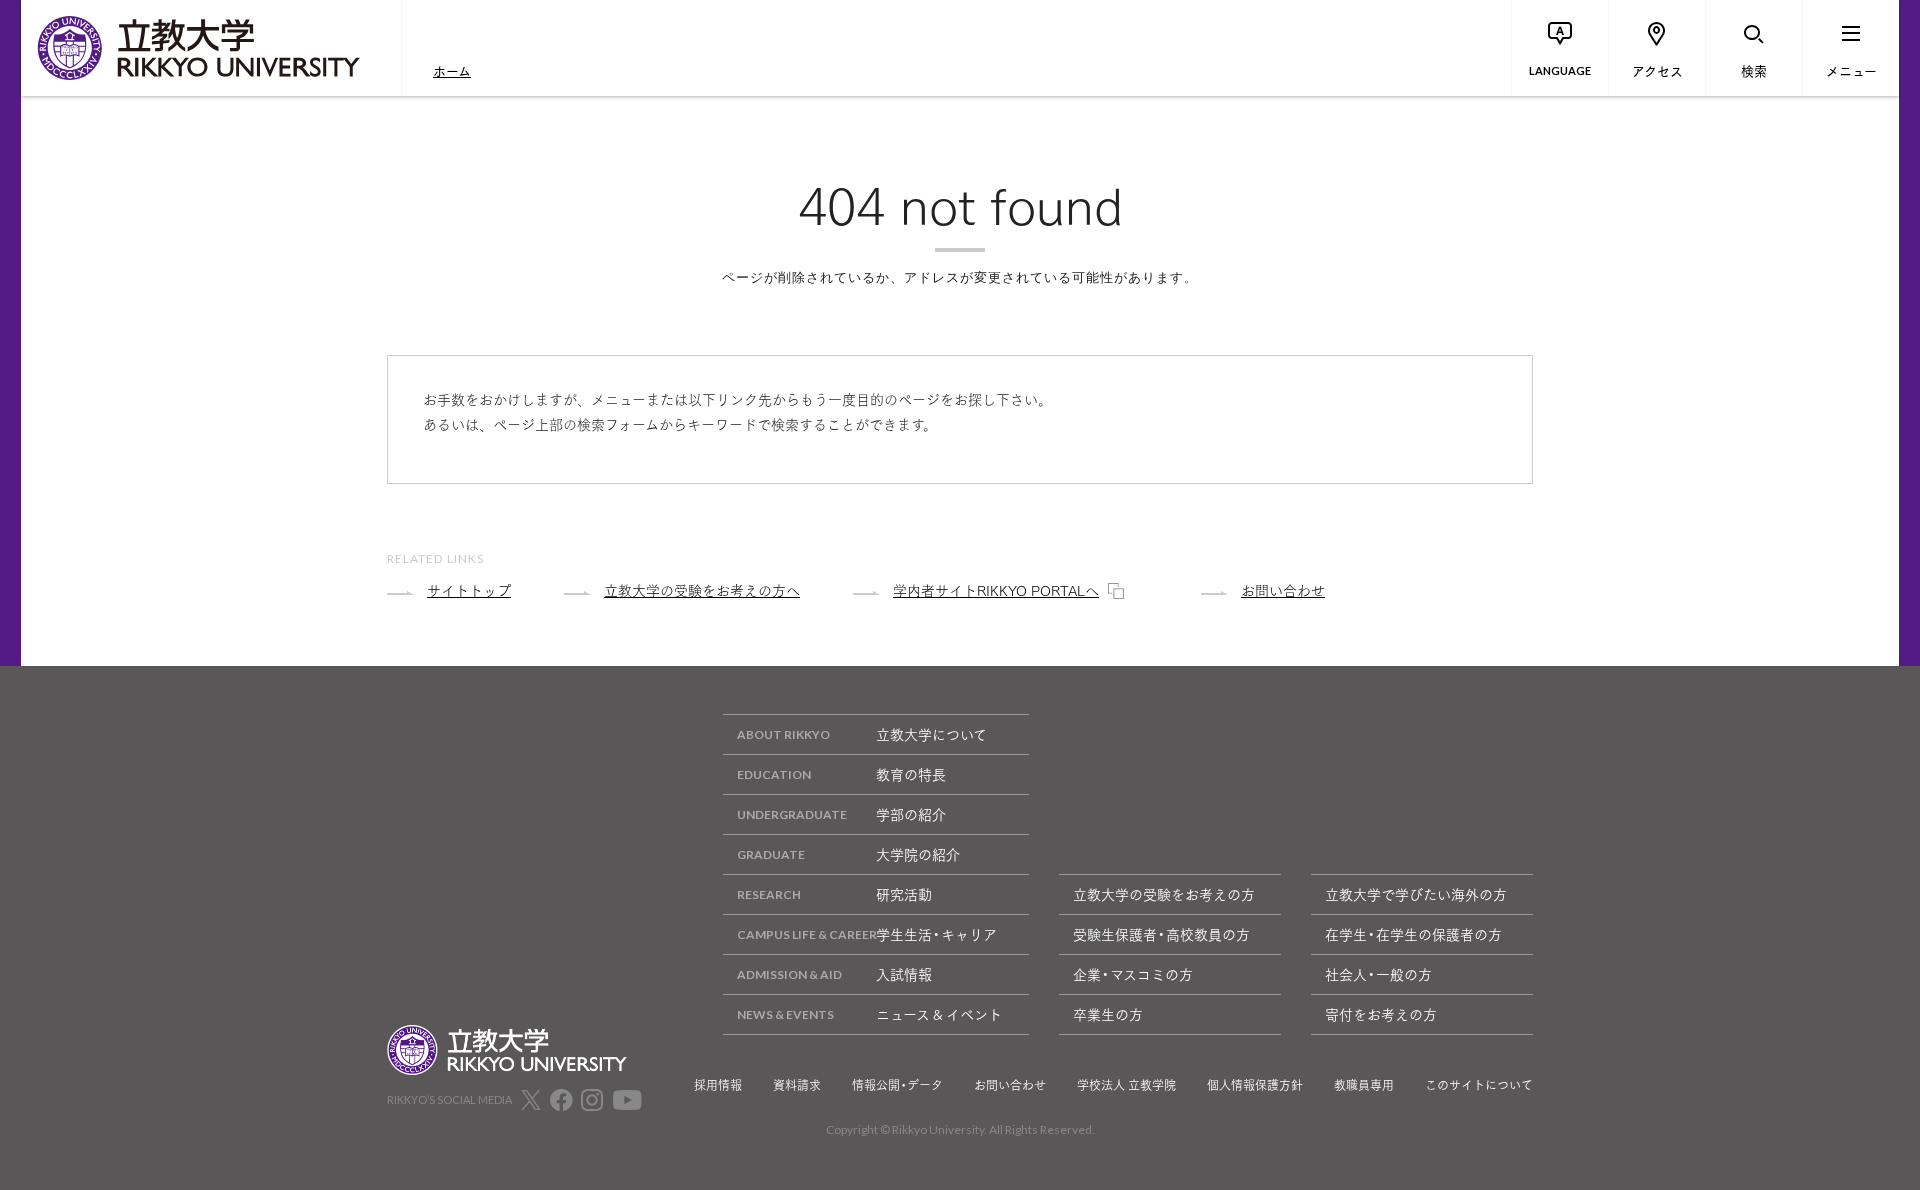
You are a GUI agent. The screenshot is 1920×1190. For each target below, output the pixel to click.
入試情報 (904, 974)
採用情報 (718, 1085)
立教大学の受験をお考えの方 (1164, 894)
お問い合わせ (1010, 1085)
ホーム (452, 70)
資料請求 (797, 1085)
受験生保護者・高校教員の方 (1161, 934)
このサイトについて (1479, 1085)
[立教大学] (211, 48)
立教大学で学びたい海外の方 (1416, 894)
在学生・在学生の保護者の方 (1413, 934)
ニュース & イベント (939, 1014)
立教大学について (931, 734)
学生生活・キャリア (936, 934)
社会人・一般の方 (1378, 974)
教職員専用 (1364, 1085)
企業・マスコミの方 (1133, 974)
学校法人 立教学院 (1126, 1085)
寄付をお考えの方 (1381, 1014)
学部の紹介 (911, 814)
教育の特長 (911, 774)
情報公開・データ (897, 1085)
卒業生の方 (1108, 1014)
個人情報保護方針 (1255, 1085)
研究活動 (904, 894)
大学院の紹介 (918, 854)
